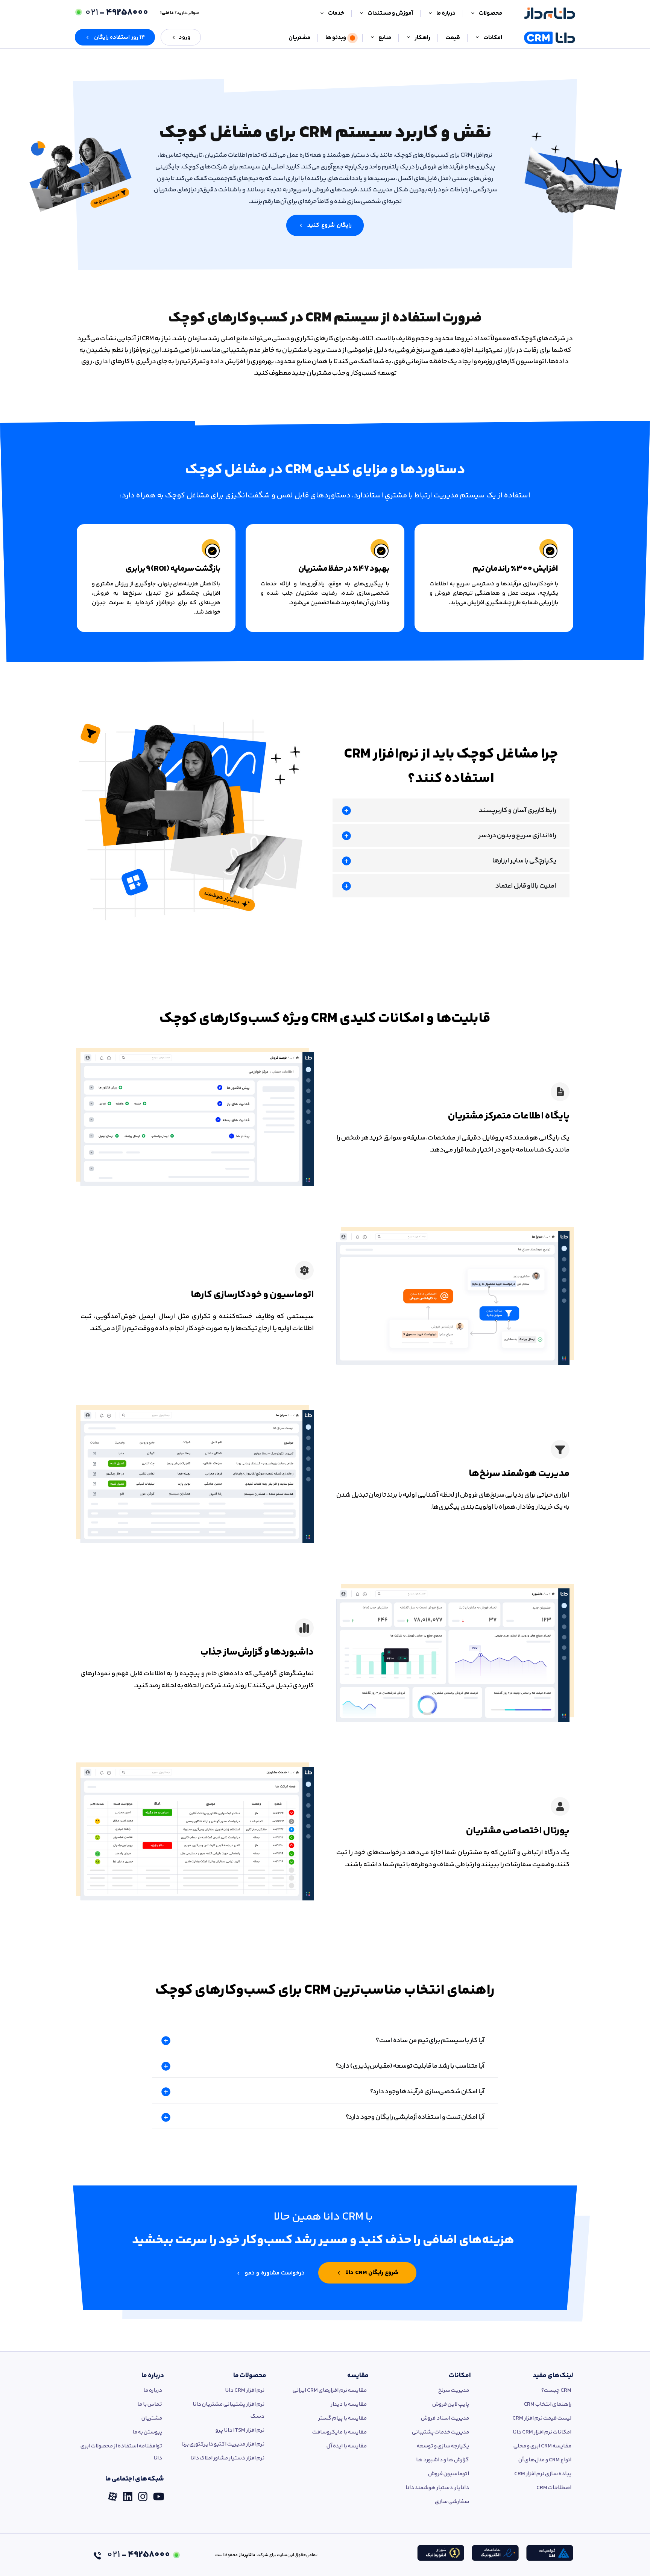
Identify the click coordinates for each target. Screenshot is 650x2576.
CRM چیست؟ (556, 2390)
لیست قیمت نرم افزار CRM (542, 2418)
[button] (115, 37)
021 (117, 13)
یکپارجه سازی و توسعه (443, 2446)
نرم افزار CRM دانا (245, 2390)
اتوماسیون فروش (449, 2474)
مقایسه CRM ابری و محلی (542, 2446)
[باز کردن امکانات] (477, 38)
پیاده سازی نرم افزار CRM (543, 2474)
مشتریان (152, 2418)
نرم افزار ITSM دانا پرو (240, 2430)
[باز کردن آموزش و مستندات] (361, 14)
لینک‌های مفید (553, 2376)
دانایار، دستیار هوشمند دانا (437, 2488)
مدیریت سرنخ (454, 2390)
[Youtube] (159, 2494)
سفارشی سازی (452, 2502)
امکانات (460, 2376)
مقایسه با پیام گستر (342, 2418)
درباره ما (153, 2376)
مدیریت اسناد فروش (445, 2418)
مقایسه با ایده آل (347, 2446)
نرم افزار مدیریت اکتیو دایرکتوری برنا (223, 2444)
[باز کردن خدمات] (322, 14)
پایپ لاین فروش (451, 2404)
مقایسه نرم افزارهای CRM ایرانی (330, 2390)
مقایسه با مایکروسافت (339, 2432)
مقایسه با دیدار (349, 2404)
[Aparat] (113, 2494)
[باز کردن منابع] (372, 38)
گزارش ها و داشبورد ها (443, 2460)
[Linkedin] (128, 2494)
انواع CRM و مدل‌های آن (545, 2460)
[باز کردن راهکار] (409, 38)
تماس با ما (150, 2404)
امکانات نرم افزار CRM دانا (542, 2432)
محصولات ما (250, 2376)
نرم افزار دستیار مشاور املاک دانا (227, 2458)
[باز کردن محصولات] (473, 14)
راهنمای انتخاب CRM (547, 2404)
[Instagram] (143, 2494)
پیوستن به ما (147, 2432)
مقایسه (358, 2376)
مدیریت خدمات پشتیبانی (440, 2432)
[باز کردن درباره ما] (430, 14)
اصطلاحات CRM (554, 2488)
